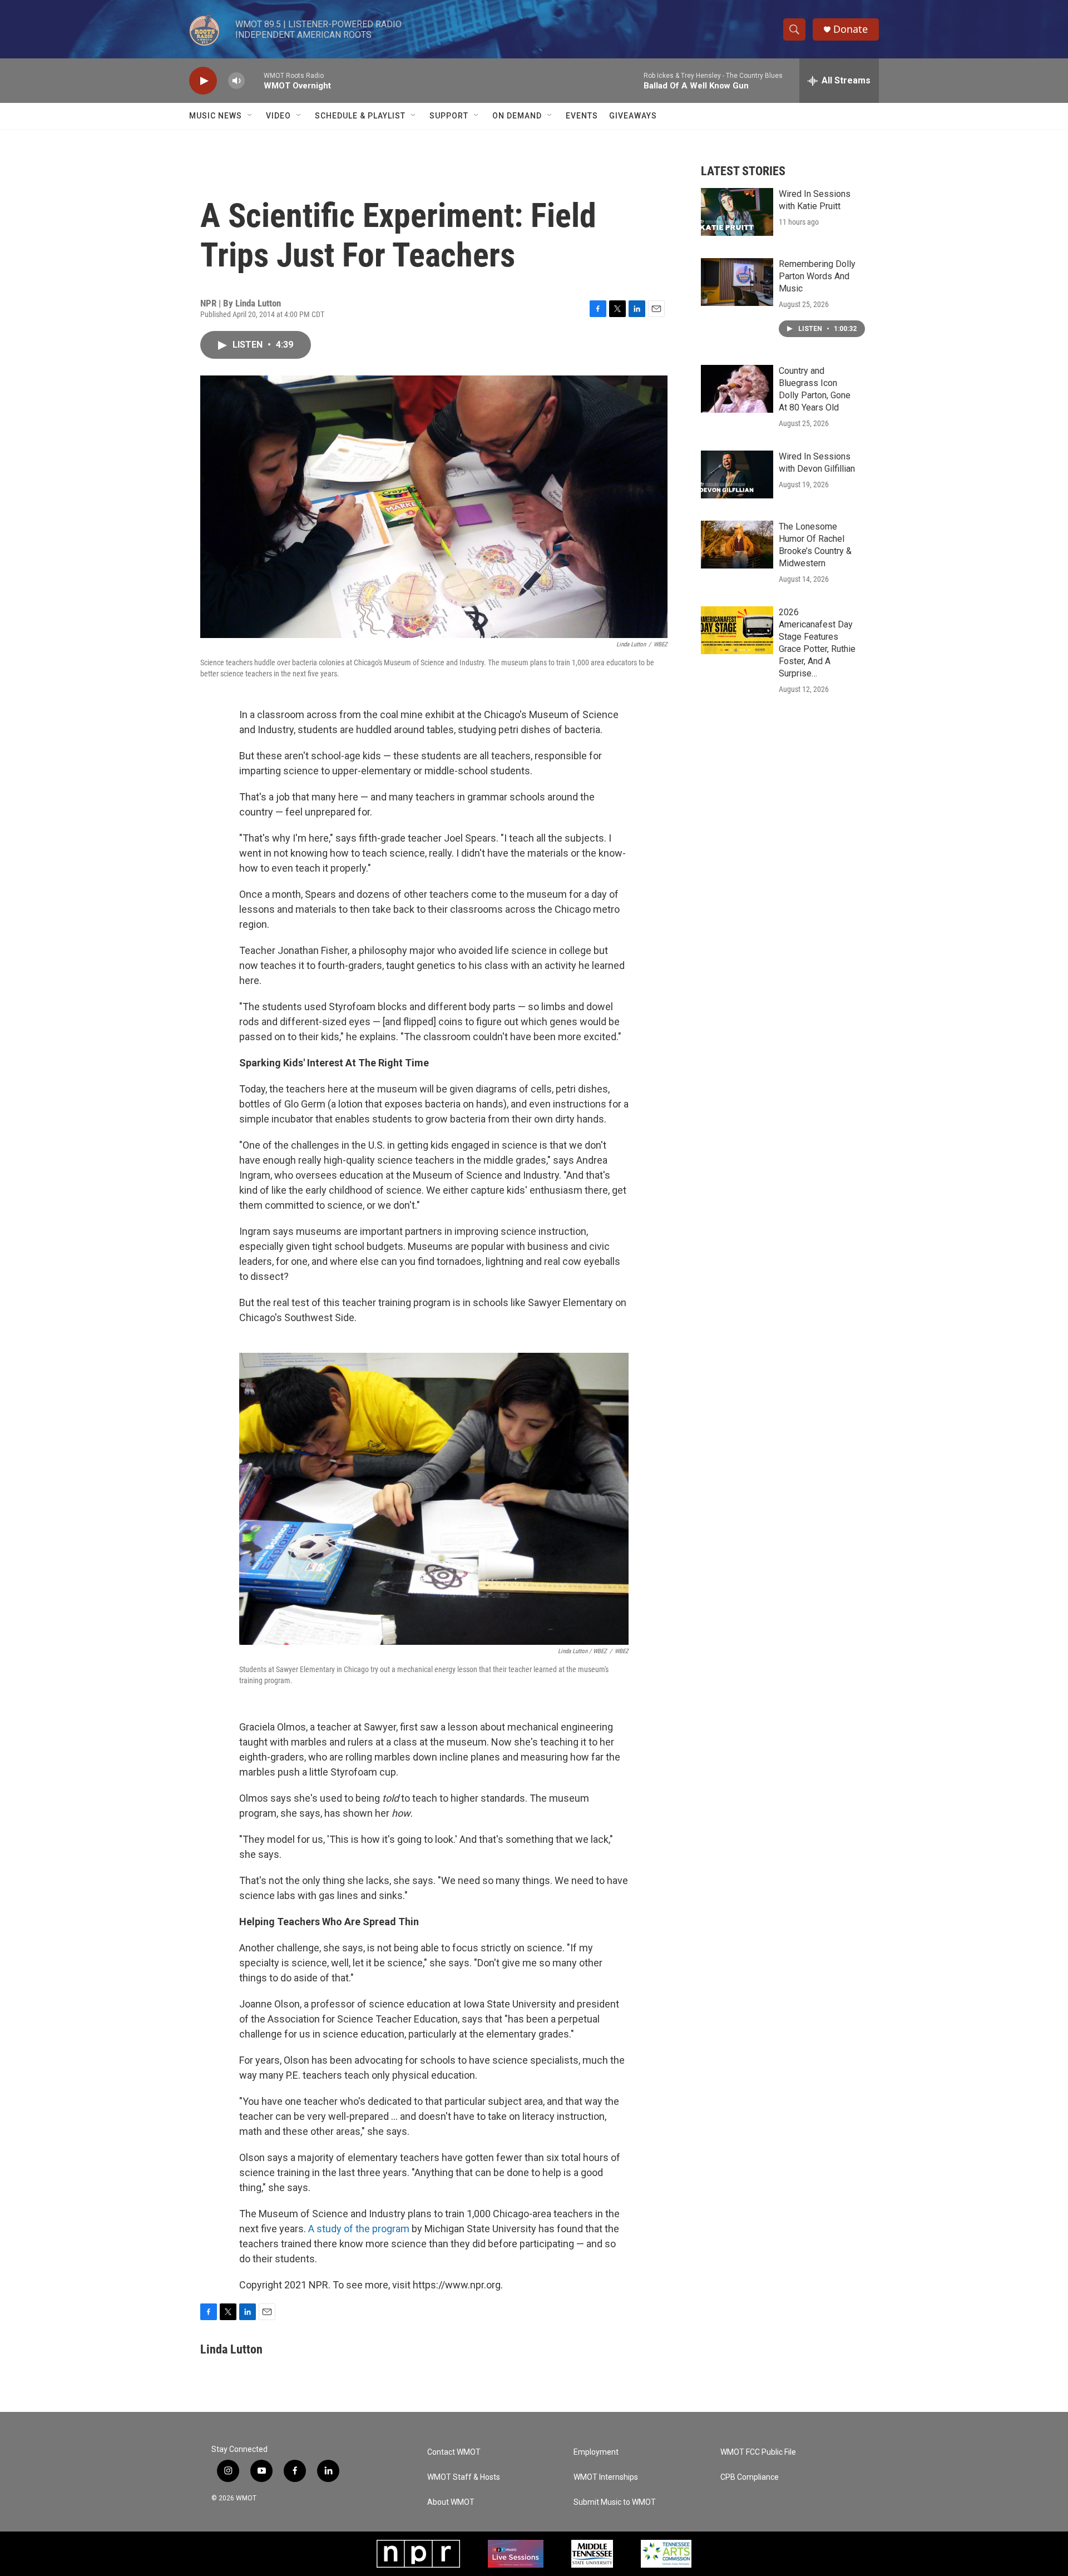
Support (449, 116)
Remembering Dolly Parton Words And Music (817, 276)
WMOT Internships (606, 2477)
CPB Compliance (750, 2477)
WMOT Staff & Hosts (464, 2477)
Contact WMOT (454, 2452)
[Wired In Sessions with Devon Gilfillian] (737, 474)
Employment (596, 2452)
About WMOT (451, 2502)
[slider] (254, 80)
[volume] (236, 81)
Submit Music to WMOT (615, 2502)
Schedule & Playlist (360, 116)
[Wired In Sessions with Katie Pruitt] (737, 212)
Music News (216, 116)
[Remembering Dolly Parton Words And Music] (737, 282)
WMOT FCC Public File (758, 2452)
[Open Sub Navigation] (250, 116)
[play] (203, 81)
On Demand (517, 116)
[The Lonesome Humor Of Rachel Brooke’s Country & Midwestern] (737, 545)
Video (278, 116)
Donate (851, 29)
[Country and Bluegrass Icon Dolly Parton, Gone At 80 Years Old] (737, 389)
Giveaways (633, 116)
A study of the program (359, 2229)
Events (582, 116)
